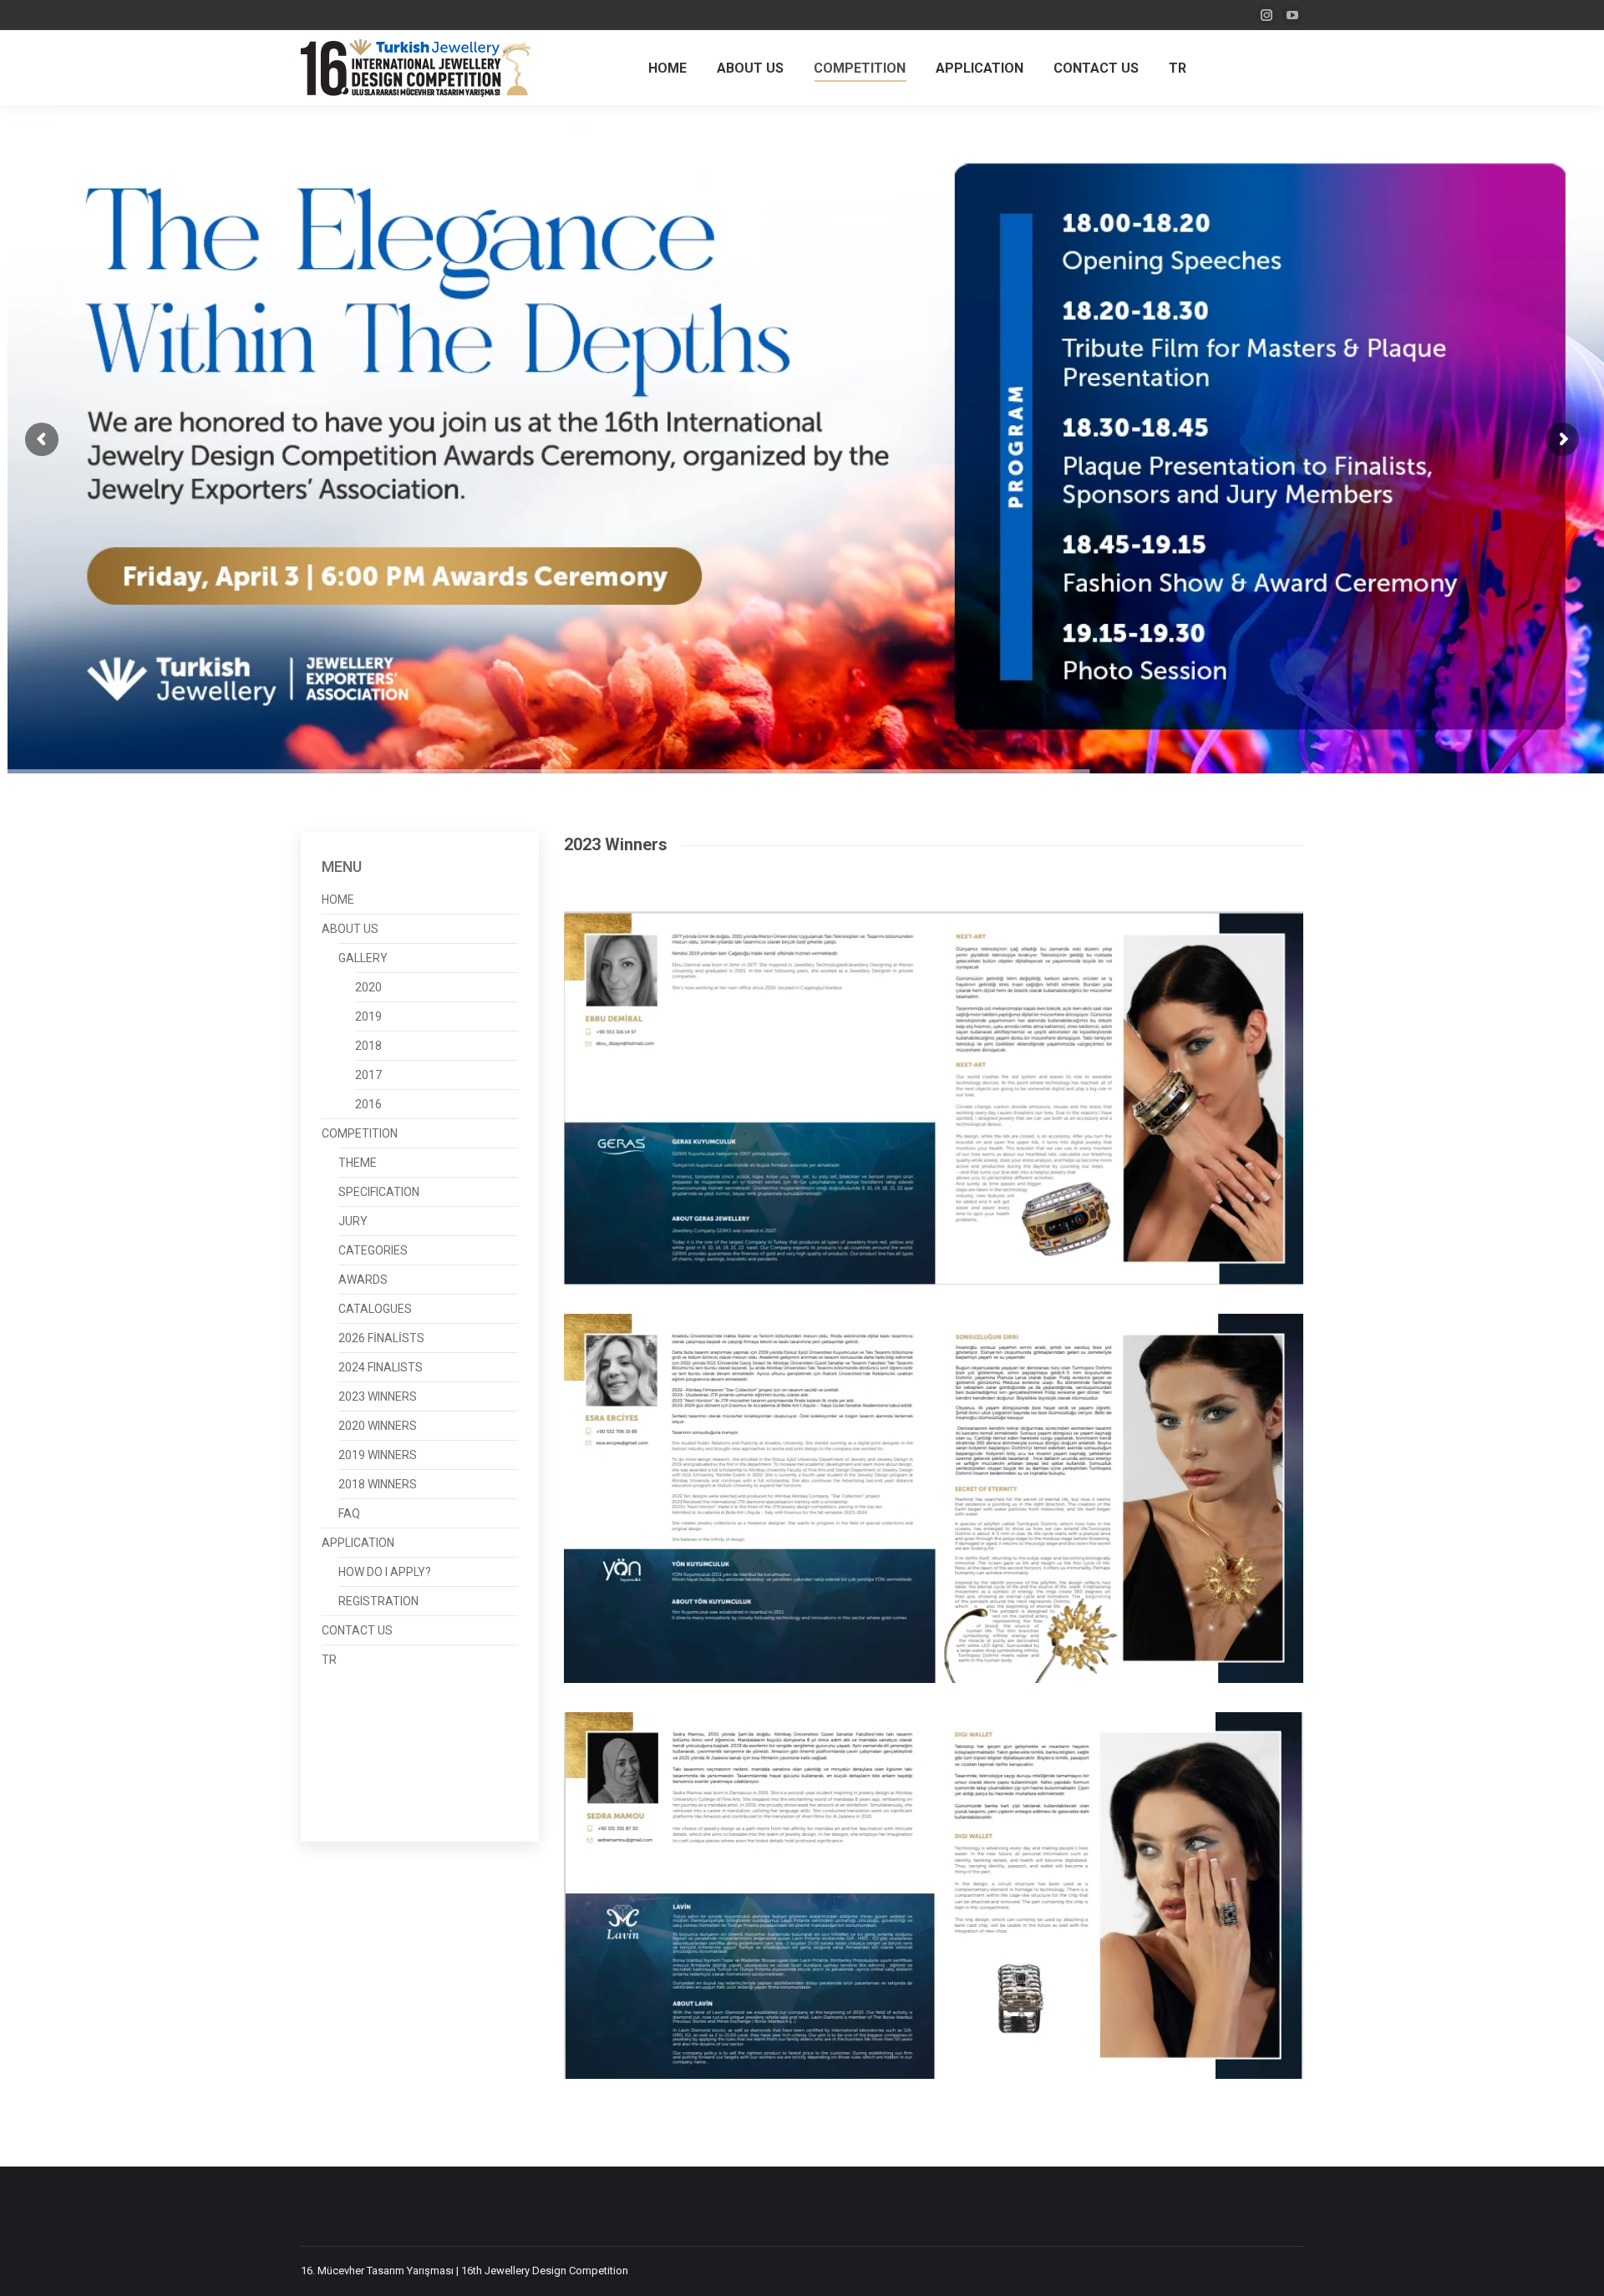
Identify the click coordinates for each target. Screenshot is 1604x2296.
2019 (368, 1017)
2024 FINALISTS (381, 1368)
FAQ (349, 1514)
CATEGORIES (373, 1251)
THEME (358, 1163)
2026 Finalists (381, 1338)
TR (329, 1660)
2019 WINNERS (378, 1455)
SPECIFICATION (379, 1192)
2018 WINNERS (378, 1485)
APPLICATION (358, 1543)
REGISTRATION (378, 1602)
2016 (368, 1105)
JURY (353, 1221)
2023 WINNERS (378, 1397)
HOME (338, 900)
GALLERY (363, 958)
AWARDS (363, 1280)
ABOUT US (350, 929)
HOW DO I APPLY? (385, 1572)
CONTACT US (357, 1631)
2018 (368, 1046)
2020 (368, 988)
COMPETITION (360, 1134)
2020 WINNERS (378, 1426)
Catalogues (375, 1309)
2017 (368, 1075)
